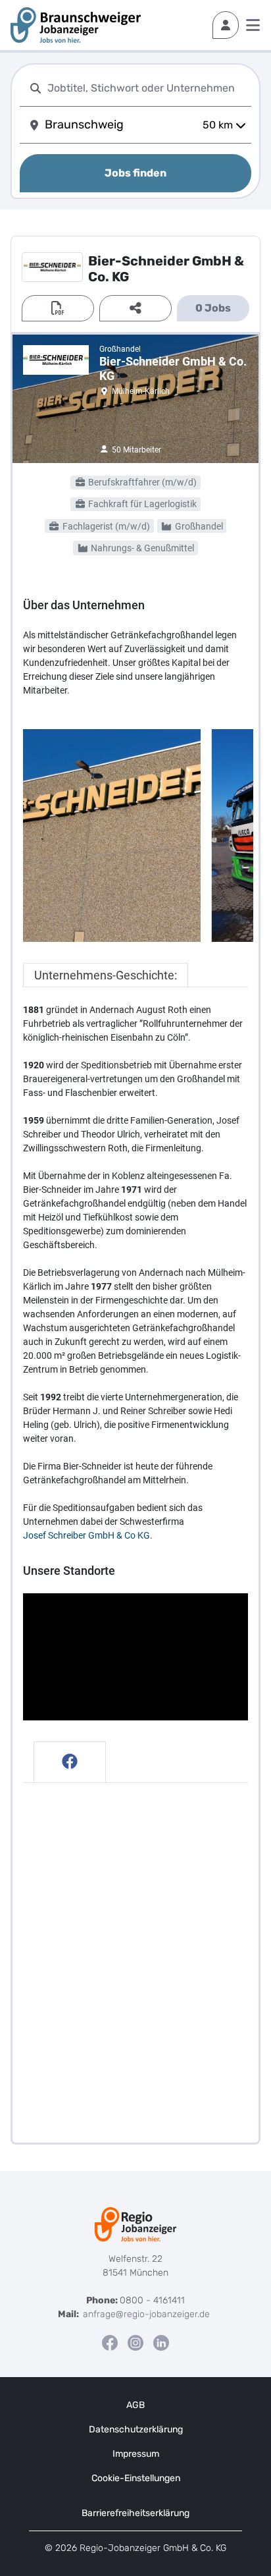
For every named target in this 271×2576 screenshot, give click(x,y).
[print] (58, 308)
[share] (135, 308)
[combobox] (147, 88)
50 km (218, 125)
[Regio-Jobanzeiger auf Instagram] (135, 2343)
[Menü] (253, 25)
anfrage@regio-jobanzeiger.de (146, 2314)
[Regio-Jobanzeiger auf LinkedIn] (161, 2343)
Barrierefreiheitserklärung (135, 2513)
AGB (135, 2405)
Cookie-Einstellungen (136, 2478)
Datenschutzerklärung (136, 2429)
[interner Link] (76, 25)
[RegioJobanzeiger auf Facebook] (110, 2343)
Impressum (136, 2454)
